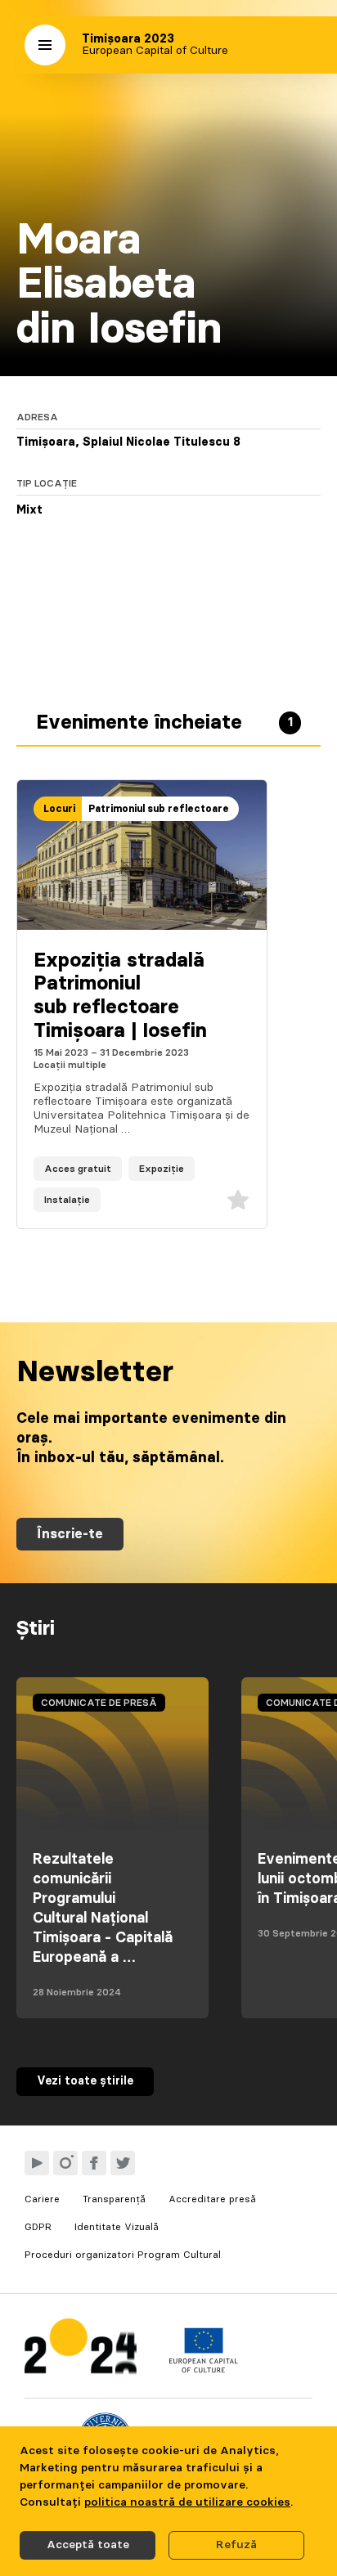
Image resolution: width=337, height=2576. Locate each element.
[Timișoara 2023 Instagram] (65, 2163)
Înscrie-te (70, 1534)
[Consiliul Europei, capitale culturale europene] (203, 2369)
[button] (45, 45)
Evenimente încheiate (164, 723)
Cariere (42, 2199)
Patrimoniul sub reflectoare (159, 809)
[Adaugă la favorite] (238, 1200)
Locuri (59, 809)
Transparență (114, 2199)
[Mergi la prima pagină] (81, 2350)
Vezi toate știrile (85, 2081)
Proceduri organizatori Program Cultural (123, 2255)
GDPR (38, 2227)
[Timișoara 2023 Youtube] (37, 2163)
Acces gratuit (78, 1169)
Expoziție (162, 1169)
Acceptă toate (88, 2545)
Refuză (236, 2545)
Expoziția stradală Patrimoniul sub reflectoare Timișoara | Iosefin (120, 996)
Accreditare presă (212, 2199)
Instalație (67, 1200)
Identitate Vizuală (117, 2227)
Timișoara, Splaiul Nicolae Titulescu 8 (128, 442)
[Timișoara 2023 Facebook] (94, 2163)
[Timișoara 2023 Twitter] (123, 2163)
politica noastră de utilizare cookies (187, 2502)
